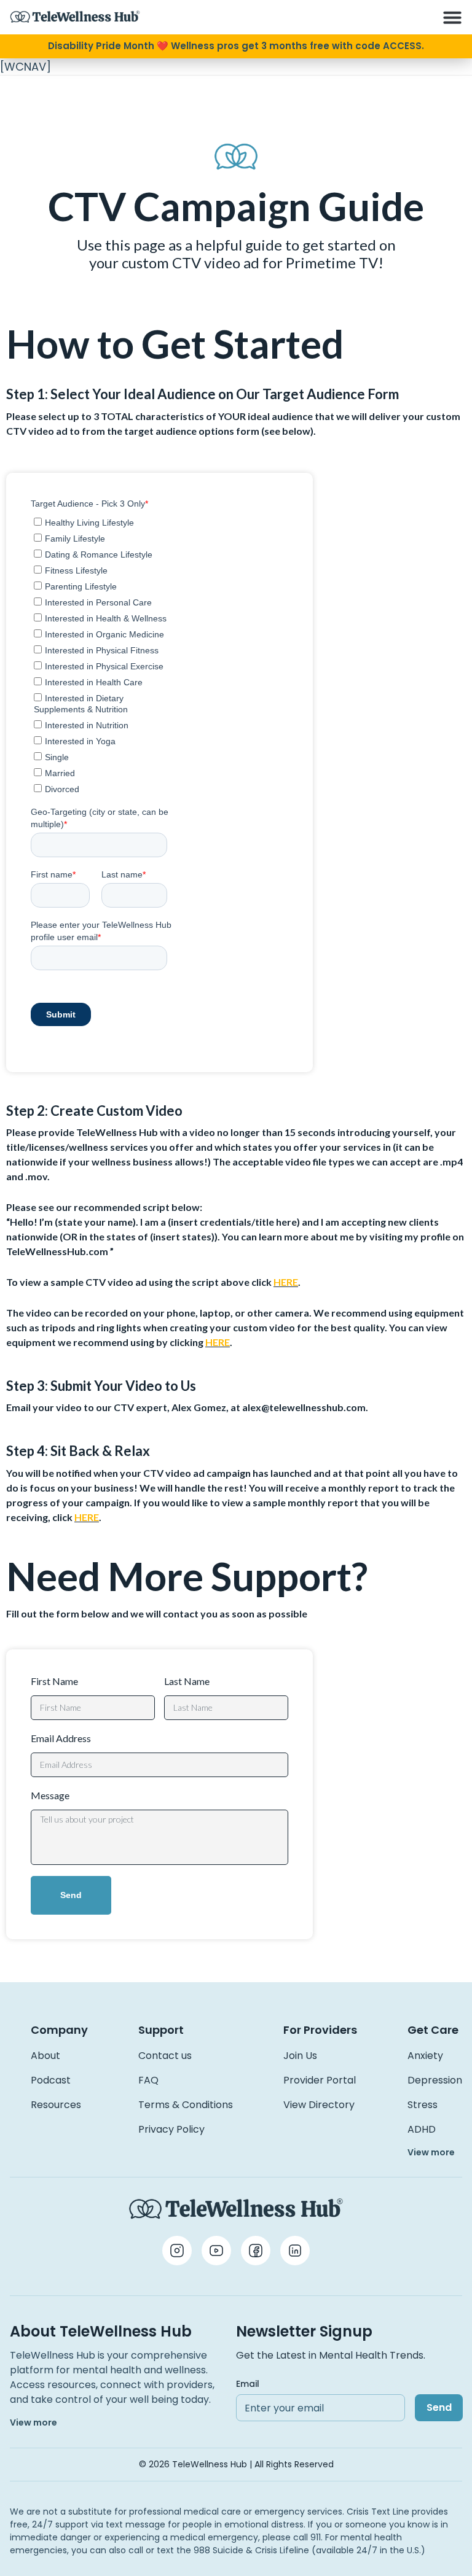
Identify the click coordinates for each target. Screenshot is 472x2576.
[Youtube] (216, 2251)
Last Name (187, 1681)
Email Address (61, 1738)
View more (431, 2152)
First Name (54, 1681)
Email (248, 2384)
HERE (286, 1282)
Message (50, 1795)
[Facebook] (256, 2251)
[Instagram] (177, 2251)
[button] (452, 17)
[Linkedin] (295, 2251)
